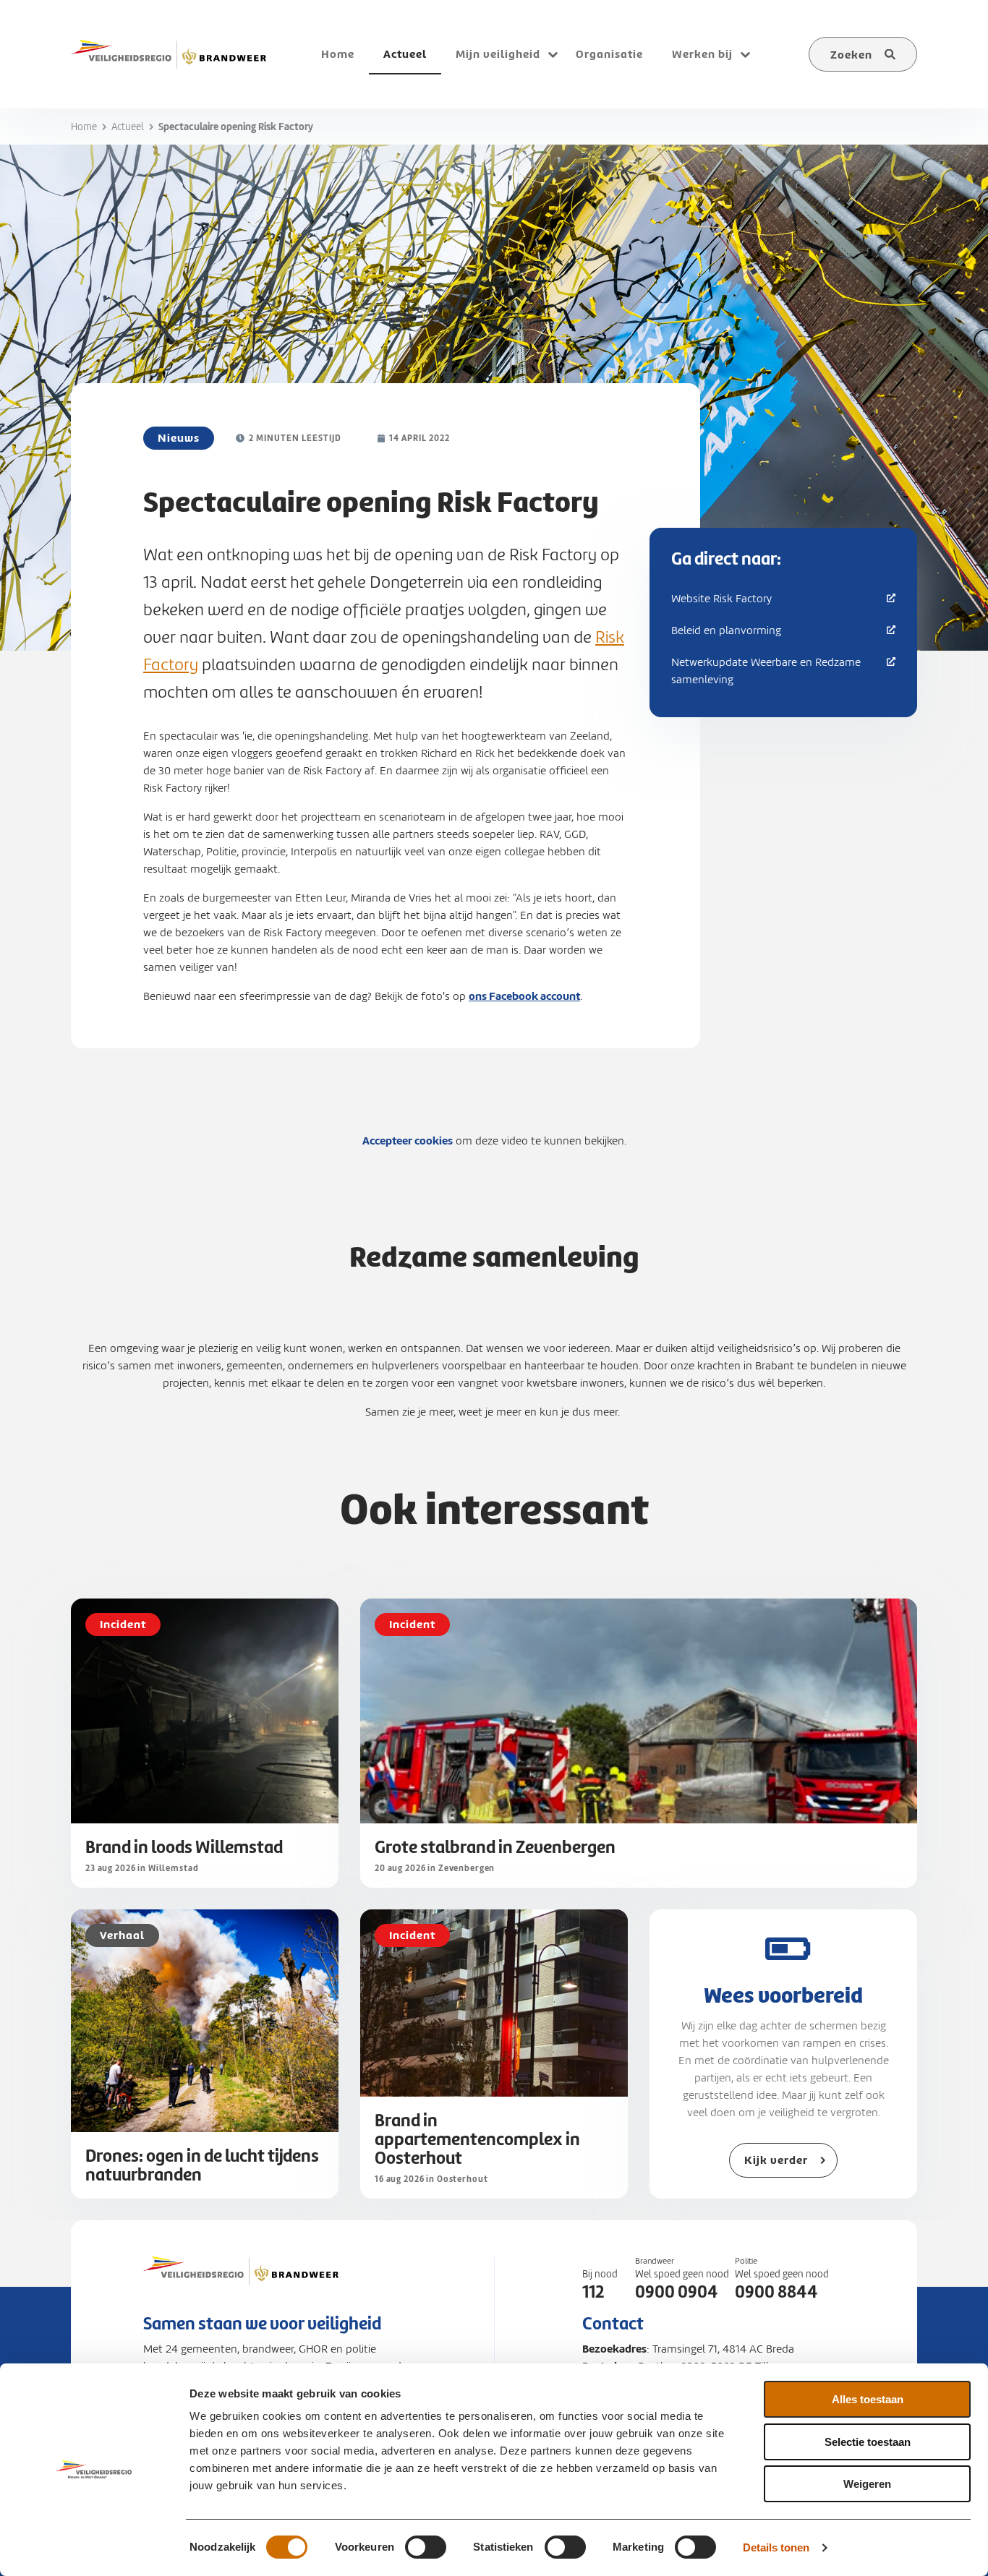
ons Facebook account (524, 996)
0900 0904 (677, 2292)
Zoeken (851, 55)
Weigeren (867, 2484)
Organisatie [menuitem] (609, 54)
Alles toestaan (868, 2399)
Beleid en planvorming (726, 630)
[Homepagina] (241, 2285)
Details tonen (776, 2547)
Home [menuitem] (338, 54)
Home (84, 127)
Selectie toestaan (868, 2442)
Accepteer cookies (408, 1141)
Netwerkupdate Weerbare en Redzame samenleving (766, 671)
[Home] (169, 54)
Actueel (128, 127)
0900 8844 (776, 2292)
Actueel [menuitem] (405, 54)
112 (593, 2292)
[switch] (426, 2547)
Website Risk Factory (721, 599)
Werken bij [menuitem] (702, 54)
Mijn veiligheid (498, 54)
